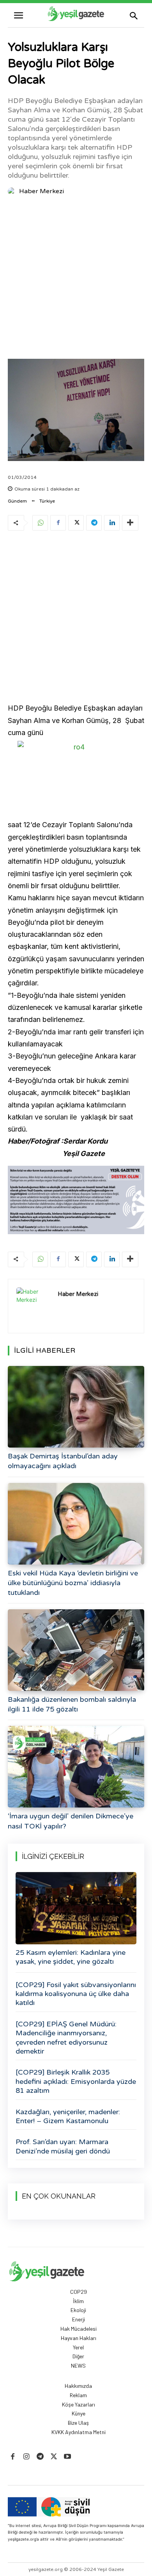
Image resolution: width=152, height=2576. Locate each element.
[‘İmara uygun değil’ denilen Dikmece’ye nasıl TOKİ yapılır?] (76, 1767)
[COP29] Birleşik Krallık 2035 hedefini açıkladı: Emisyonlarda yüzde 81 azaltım (76, 2081)
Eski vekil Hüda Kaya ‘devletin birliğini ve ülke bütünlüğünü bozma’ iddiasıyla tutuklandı (73, 1583)
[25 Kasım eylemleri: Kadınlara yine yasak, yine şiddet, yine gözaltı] (76, 1908)
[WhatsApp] (40, 523)
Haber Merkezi (42, 191)
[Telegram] (94, 523)
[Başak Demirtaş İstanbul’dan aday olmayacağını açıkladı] (76, 1407)
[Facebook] (58, 523)
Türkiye (47, 501)
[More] (130, 523)
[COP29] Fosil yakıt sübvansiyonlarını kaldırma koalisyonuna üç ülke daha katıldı (76, 1994)
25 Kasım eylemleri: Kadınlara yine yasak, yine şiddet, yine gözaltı (71, 1957)
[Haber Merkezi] (13, 191)
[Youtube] (68, 2457)
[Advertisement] (76, 279)
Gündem (17, 501)
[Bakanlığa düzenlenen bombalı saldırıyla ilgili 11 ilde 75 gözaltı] (76, 1650)
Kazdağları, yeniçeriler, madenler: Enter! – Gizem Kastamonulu (68, 2116)
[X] (76, 523)
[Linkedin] (112, 523)
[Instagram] (26, 2457)
